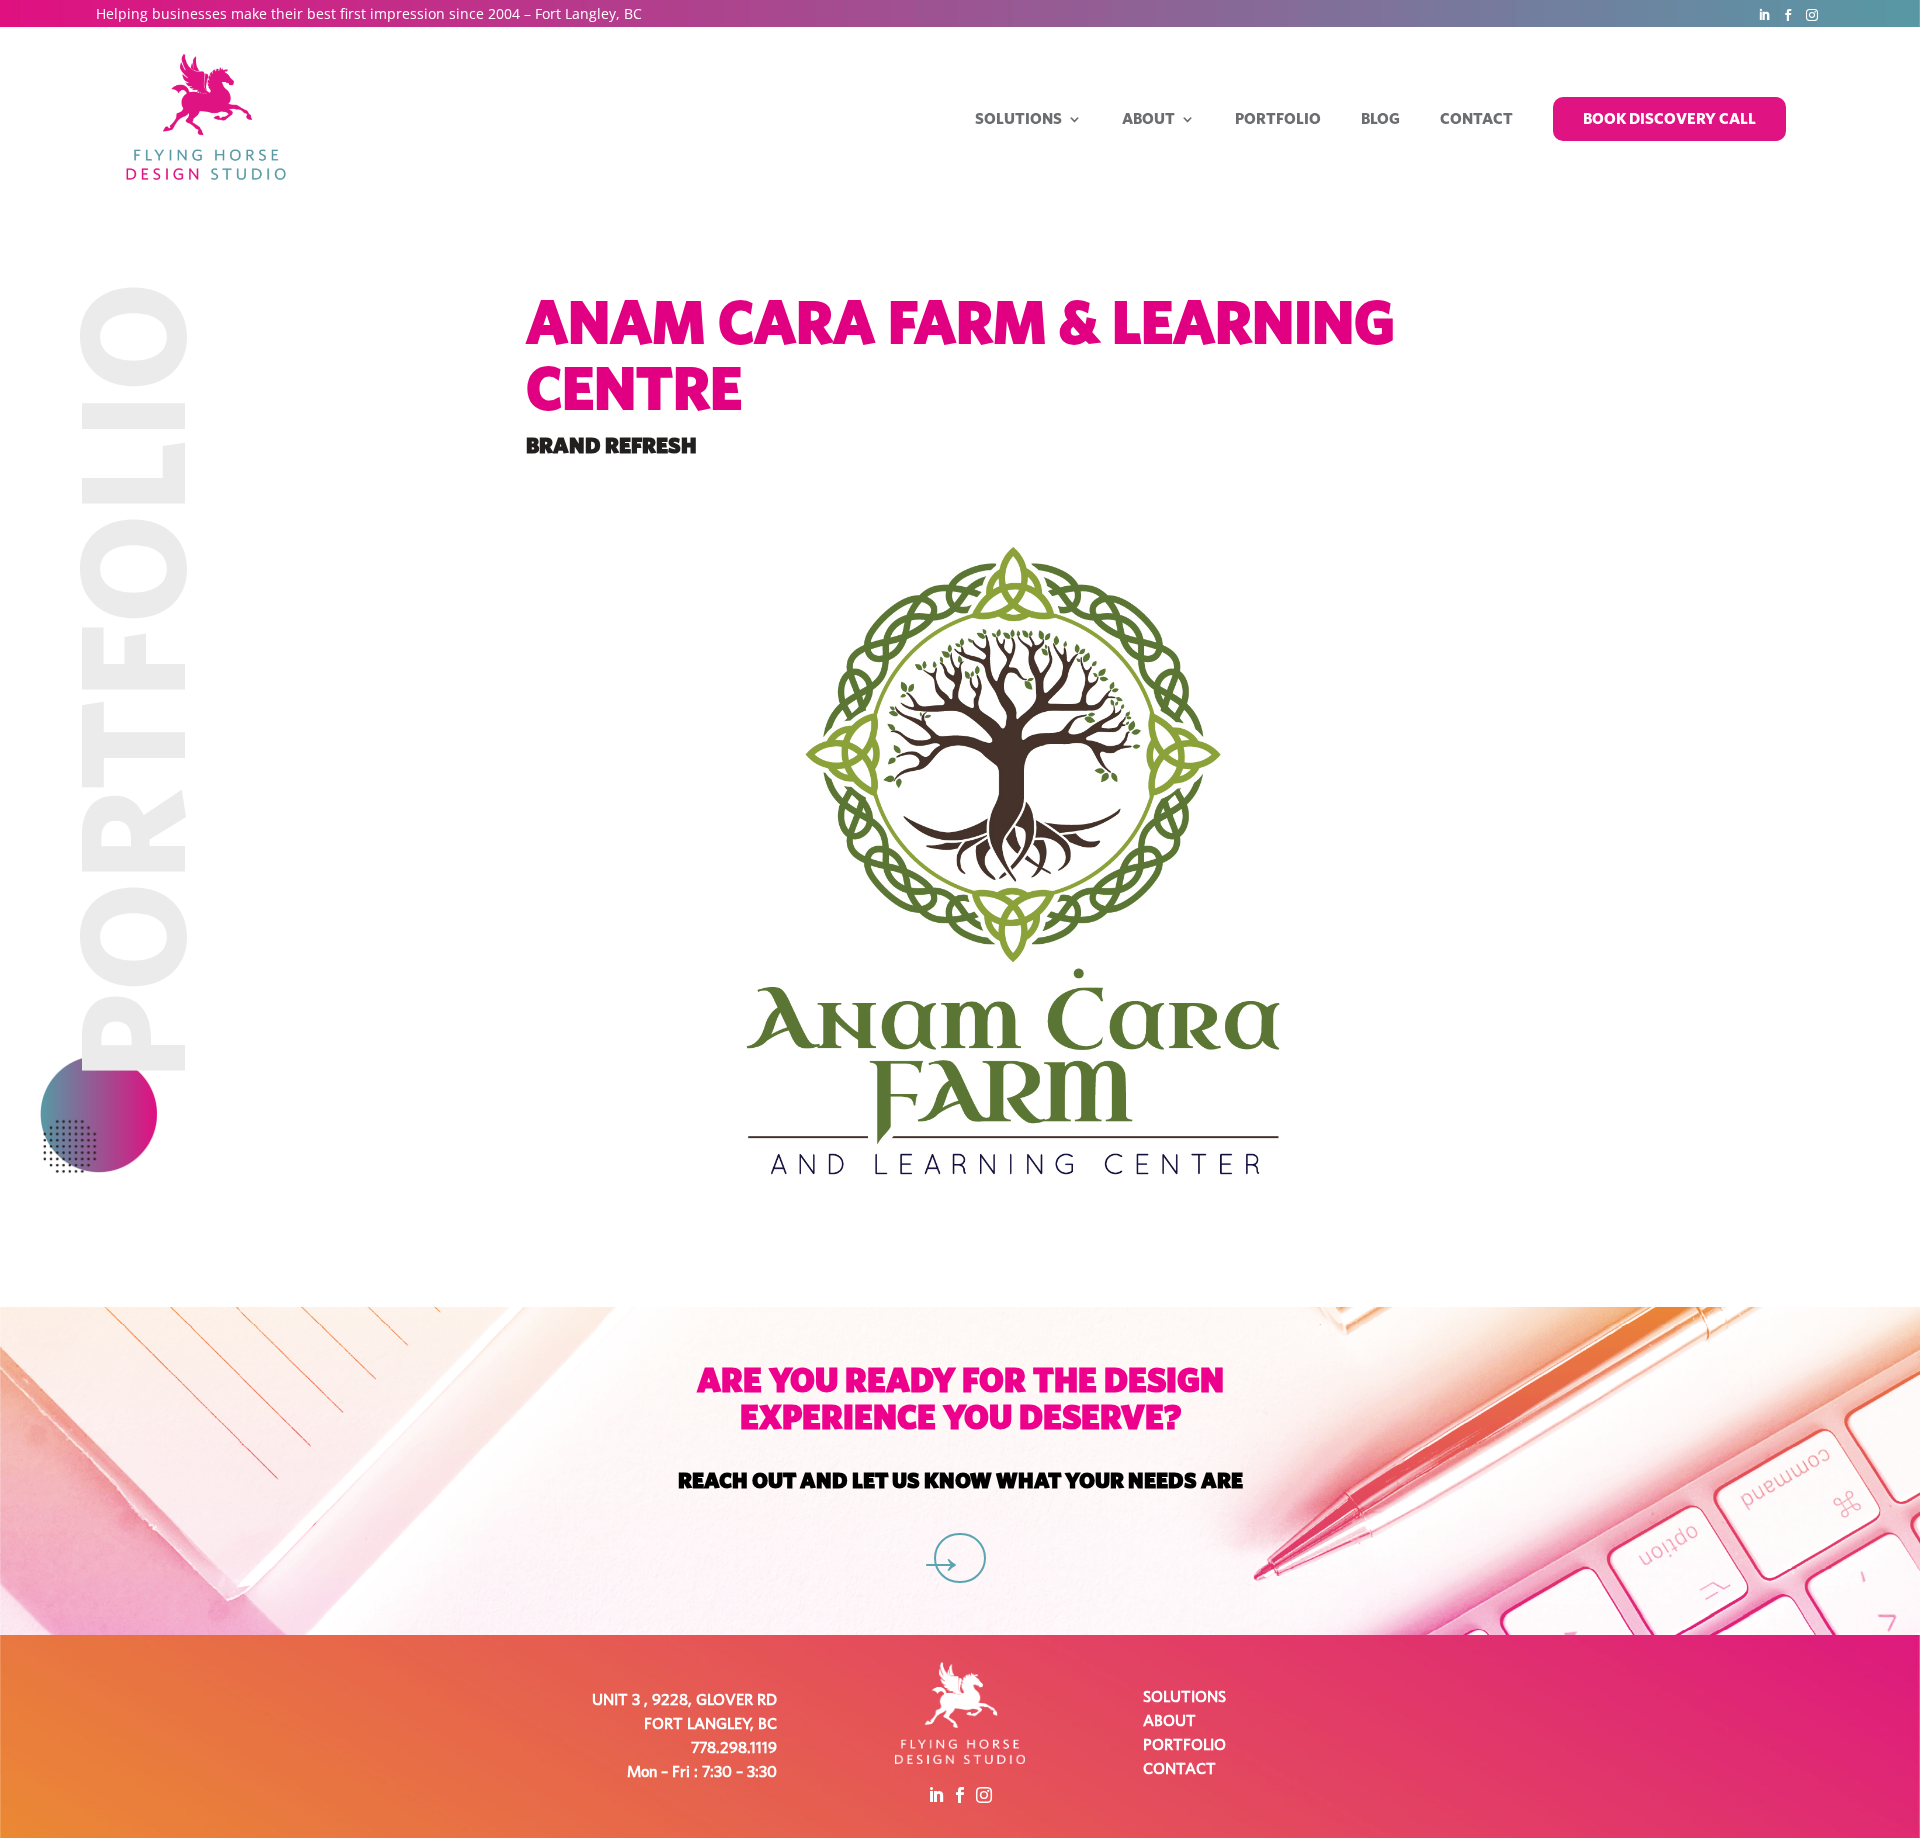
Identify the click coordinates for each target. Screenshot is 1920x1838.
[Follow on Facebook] (1788, 15)
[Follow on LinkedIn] (1764, 15)
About (1148, 119)
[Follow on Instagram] (1812, 15)
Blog (1380, 119)
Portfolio (1278, 119)
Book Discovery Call (1669, 119)
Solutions (1018, 119)
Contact (1476, 119)
